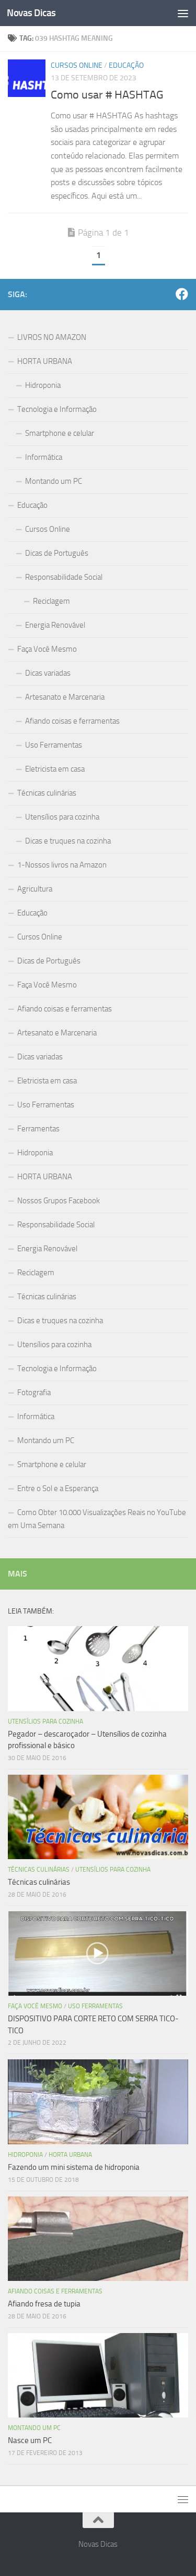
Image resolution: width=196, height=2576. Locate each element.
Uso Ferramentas (54, 745)
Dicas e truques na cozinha (68, 841)
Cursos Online (77, 65)
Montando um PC (54, 481)
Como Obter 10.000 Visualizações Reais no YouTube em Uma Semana (97, 1519)
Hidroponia (43, 385)
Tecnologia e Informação (57, 409)
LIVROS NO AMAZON (52, 337)
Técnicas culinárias (47, 793)
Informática (44, 457)
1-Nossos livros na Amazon (62, 865)
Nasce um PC (30, 2440)
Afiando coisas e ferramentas (72, 721)
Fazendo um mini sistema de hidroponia (74, 2167)
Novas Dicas (31, 13)
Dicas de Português (57, 553)
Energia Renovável (55, 625)
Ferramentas (38, 1129)
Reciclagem (51, 601)
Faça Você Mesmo (47, 649)
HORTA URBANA (45, 361)
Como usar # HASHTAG (107, 95)
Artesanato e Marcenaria (65, 697)
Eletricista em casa (55, 769)
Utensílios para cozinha (62, 817)
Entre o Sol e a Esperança (58, 1488)
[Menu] (183, 13)
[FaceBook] (182, 294)
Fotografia (34, 1393)
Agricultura (35, 889)
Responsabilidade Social (64, 577)
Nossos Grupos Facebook (59, 1201)
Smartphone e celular (60, 433)
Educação (126, 65)
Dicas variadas (48, 673)
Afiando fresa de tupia (44, 2304)
